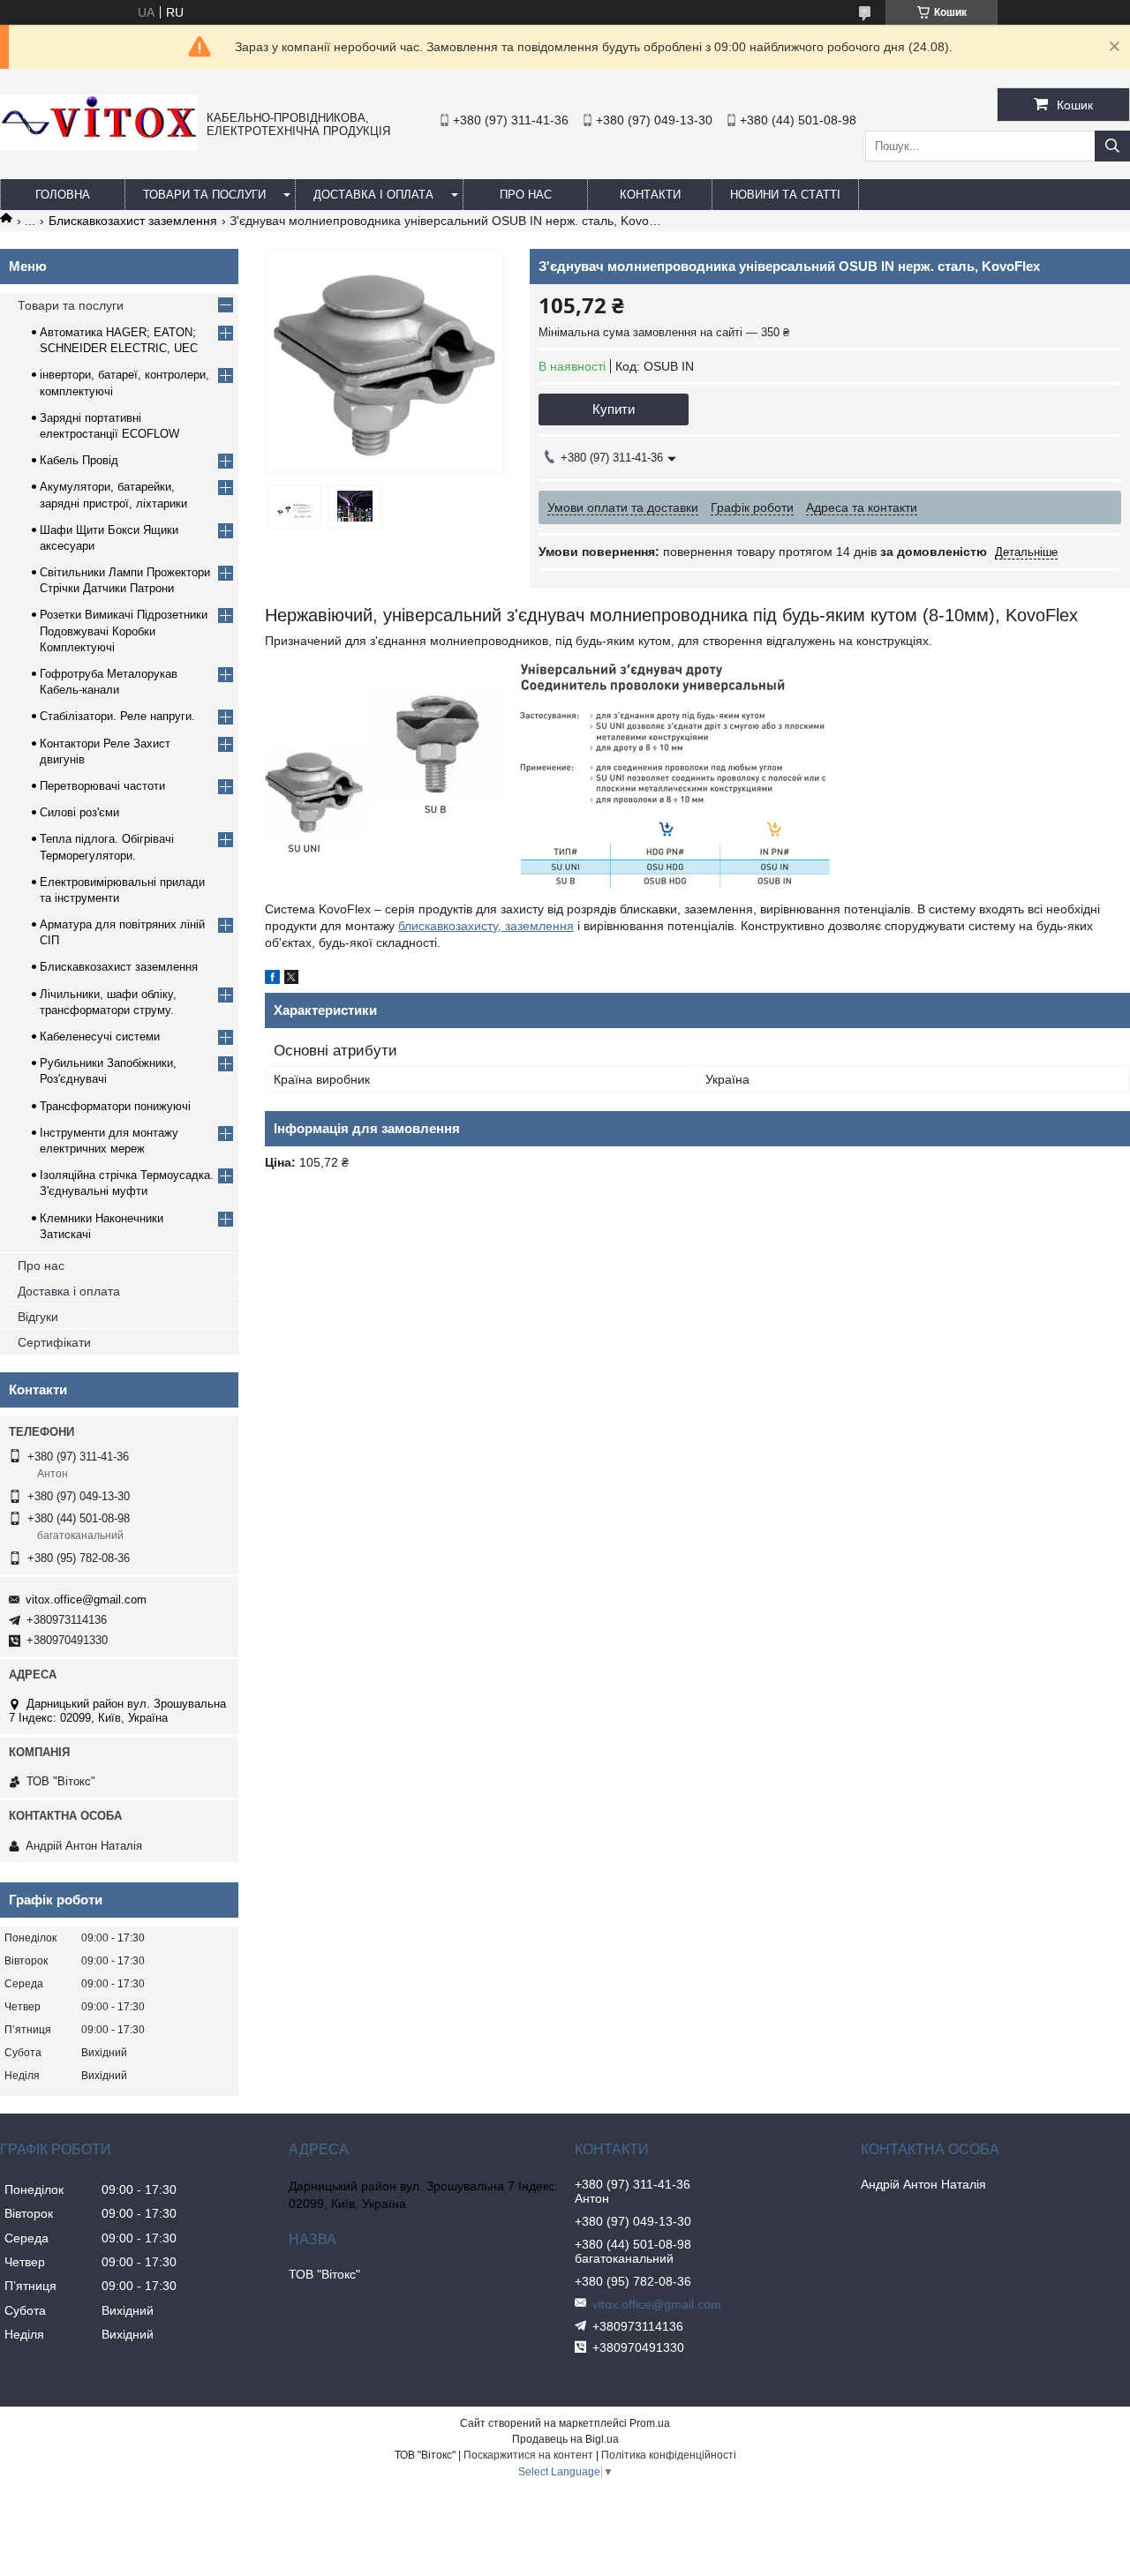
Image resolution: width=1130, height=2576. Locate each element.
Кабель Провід (79, 460)
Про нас (41, 1265)
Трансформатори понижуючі (115, 1106)
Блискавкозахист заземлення (133, 221)
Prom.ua (650, 2423)
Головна (63, 195)
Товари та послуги (204, 195)
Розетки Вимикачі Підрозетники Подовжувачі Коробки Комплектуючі (124, 631)
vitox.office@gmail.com (86, 1600)
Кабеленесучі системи (100, 1036)
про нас (526, 195)
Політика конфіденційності (669, 2455)
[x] (291, 980)
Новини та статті (785, 195)
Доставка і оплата (373, 195)
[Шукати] (1112, 146)
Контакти (650, 195)
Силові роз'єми (79, 812)
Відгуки (38, 1317)
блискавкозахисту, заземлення (486, 926)
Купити (614, 409)
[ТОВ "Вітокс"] (99, 146)
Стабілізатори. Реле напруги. (117, 716)
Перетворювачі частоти (102, 786)
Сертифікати (54, 1342)
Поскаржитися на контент (528, 2455)
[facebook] (272, 980)
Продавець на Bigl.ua (565, 2439)
